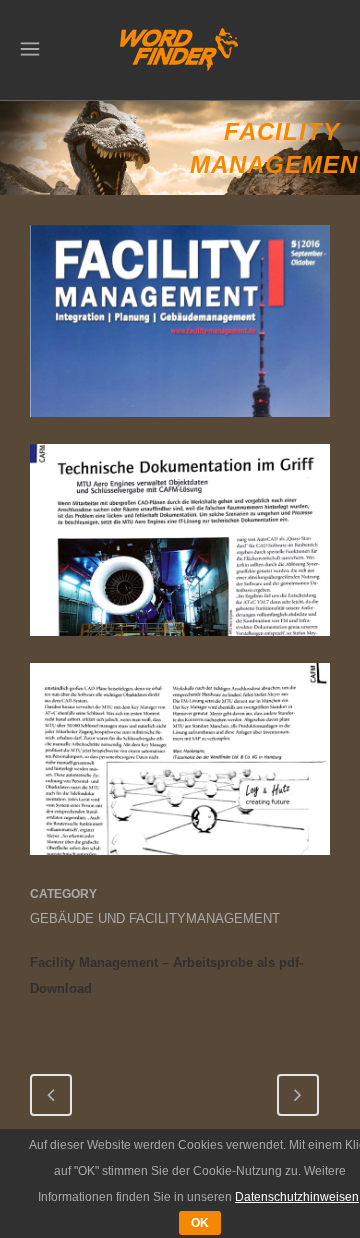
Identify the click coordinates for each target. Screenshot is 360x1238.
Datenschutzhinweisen (297, 1197)
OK (200, 1223)
